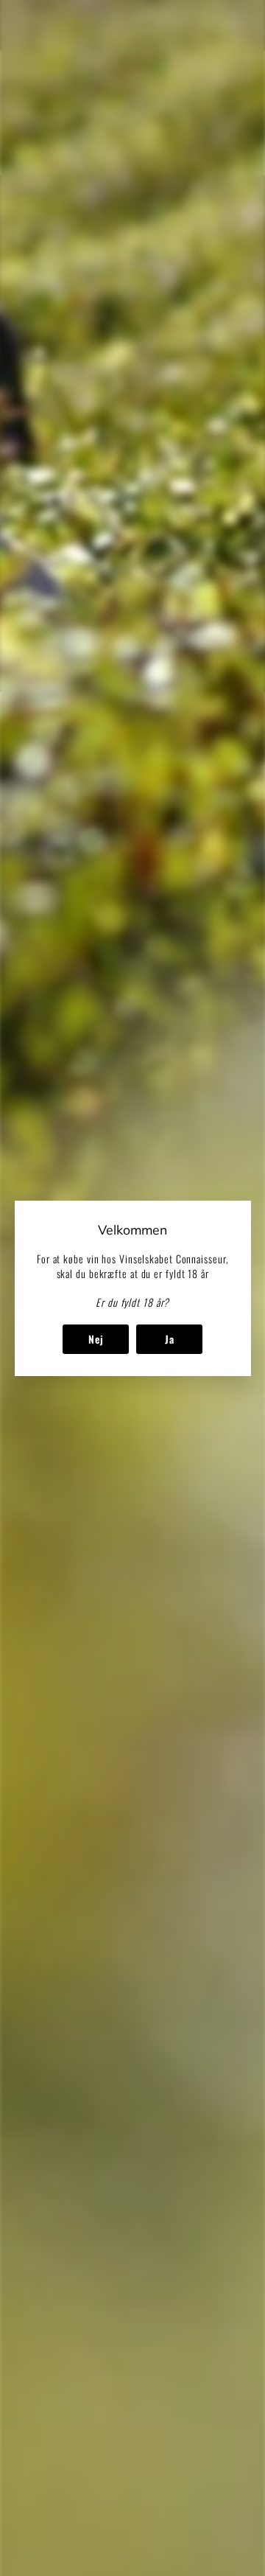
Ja (169, 1338)
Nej (95, 1338)
